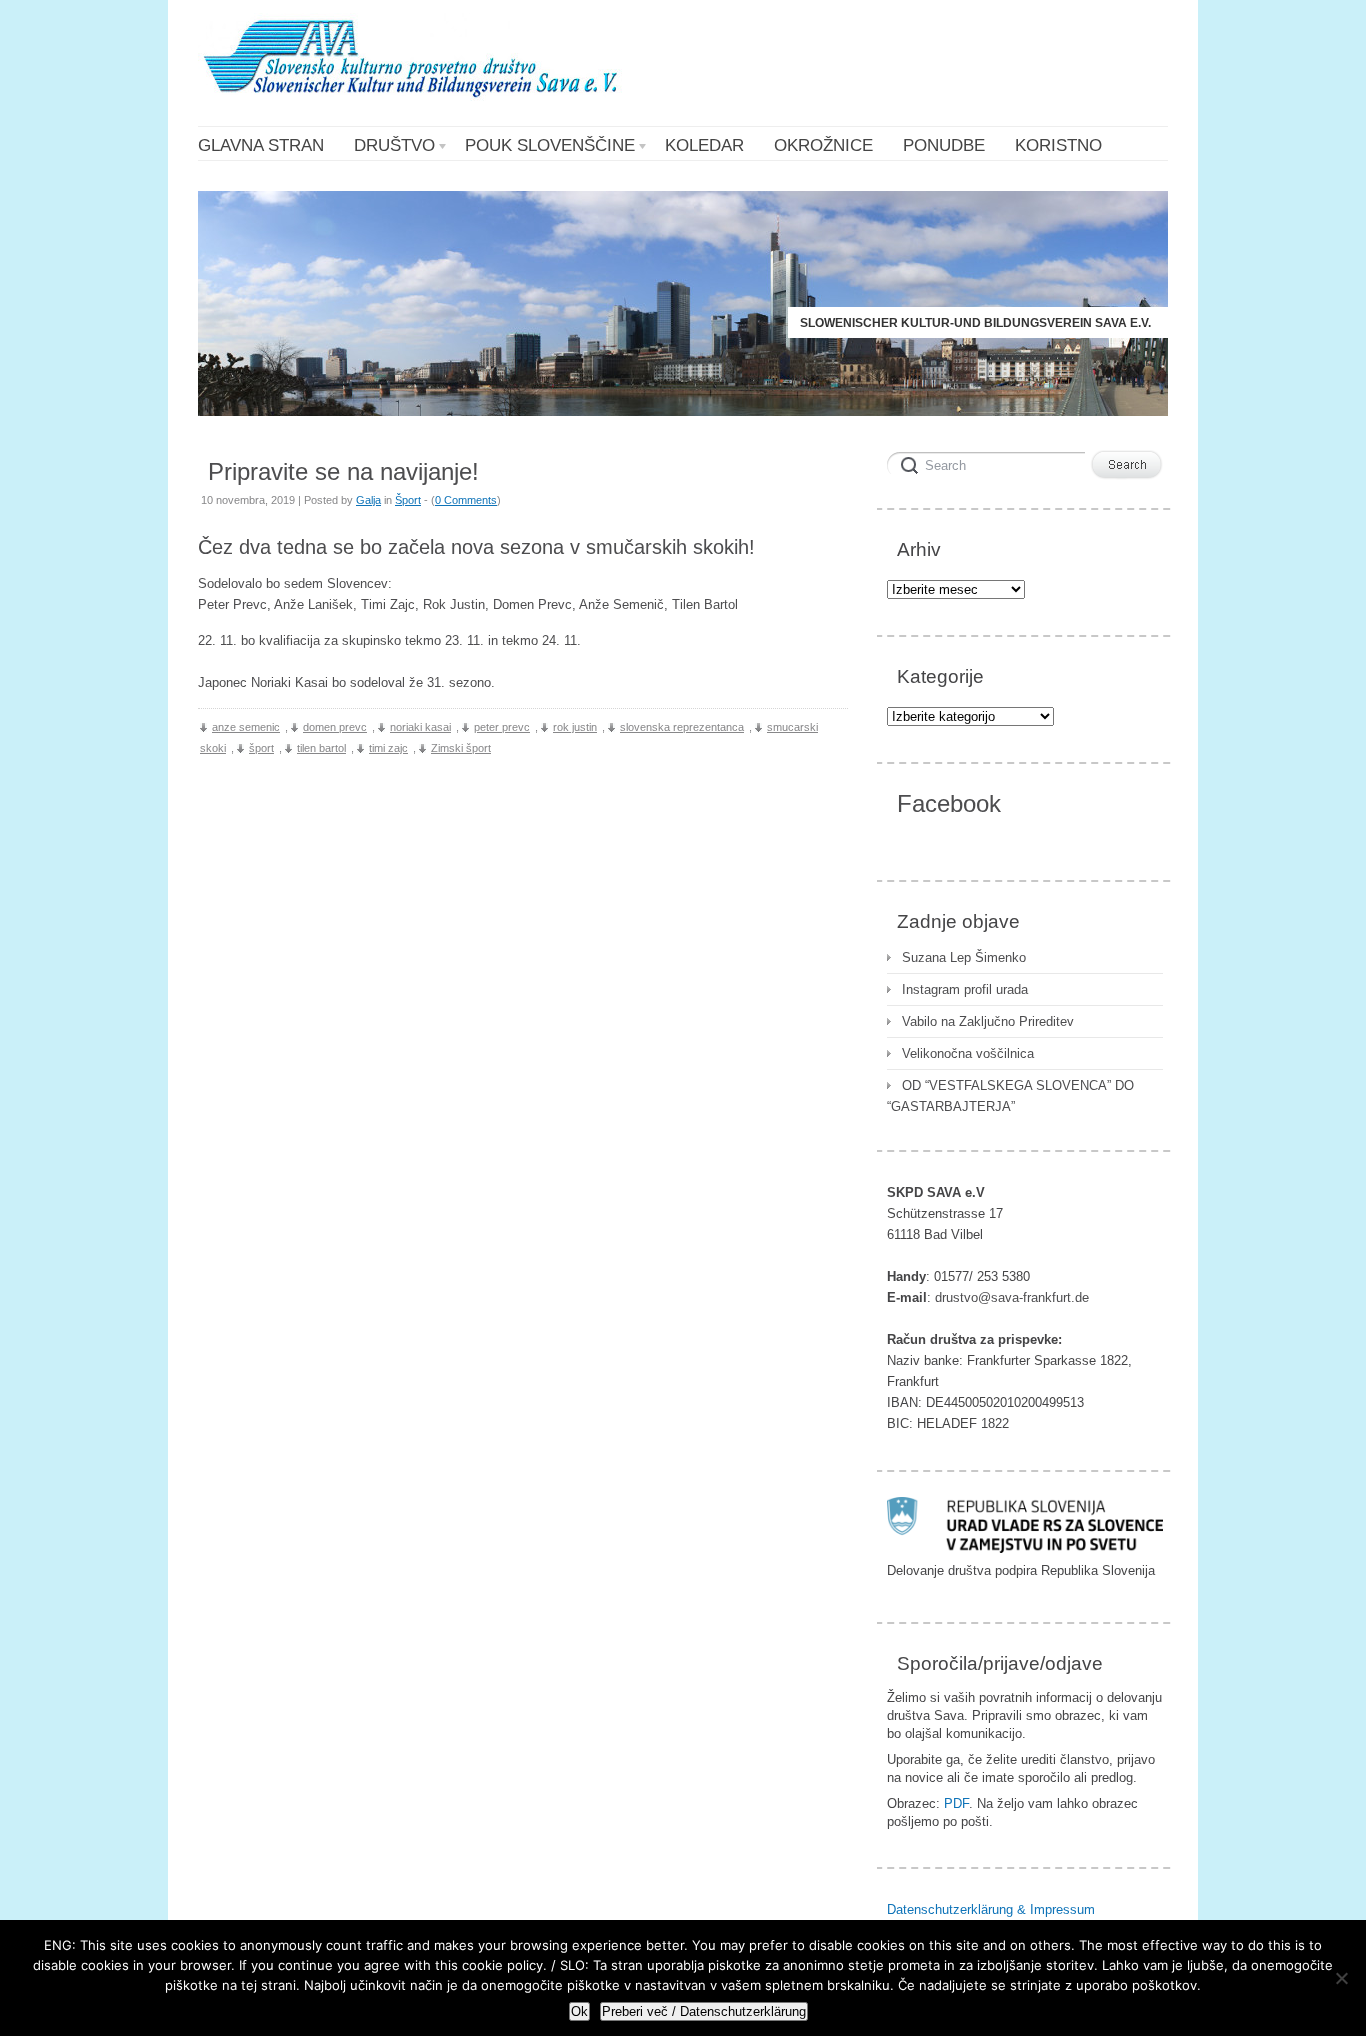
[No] (1341, 1978)
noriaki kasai (420, 727)
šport (261, 748)
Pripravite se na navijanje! (343, 471)
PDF (956, 1803)
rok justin (575, 727)
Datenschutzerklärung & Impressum (991, 1909)
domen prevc (335, 727)
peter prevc (502, 727)
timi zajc (388, 748)
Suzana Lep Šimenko (964, 957)
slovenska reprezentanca (682, 727)
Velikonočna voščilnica (968, 1053)
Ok (579, 2011)
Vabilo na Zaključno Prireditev (988, 1021)
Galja (368, 500)
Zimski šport (461, 748)
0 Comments (466, 500)
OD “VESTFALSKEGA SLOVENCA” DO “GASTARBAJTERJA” (1010, 1096)
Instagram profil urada (965, 989)
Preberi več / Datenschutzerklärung (704, 2011)
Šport (408, 500)
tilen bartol (321, 748)
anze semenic (246, 727)
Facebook (949, 803)
